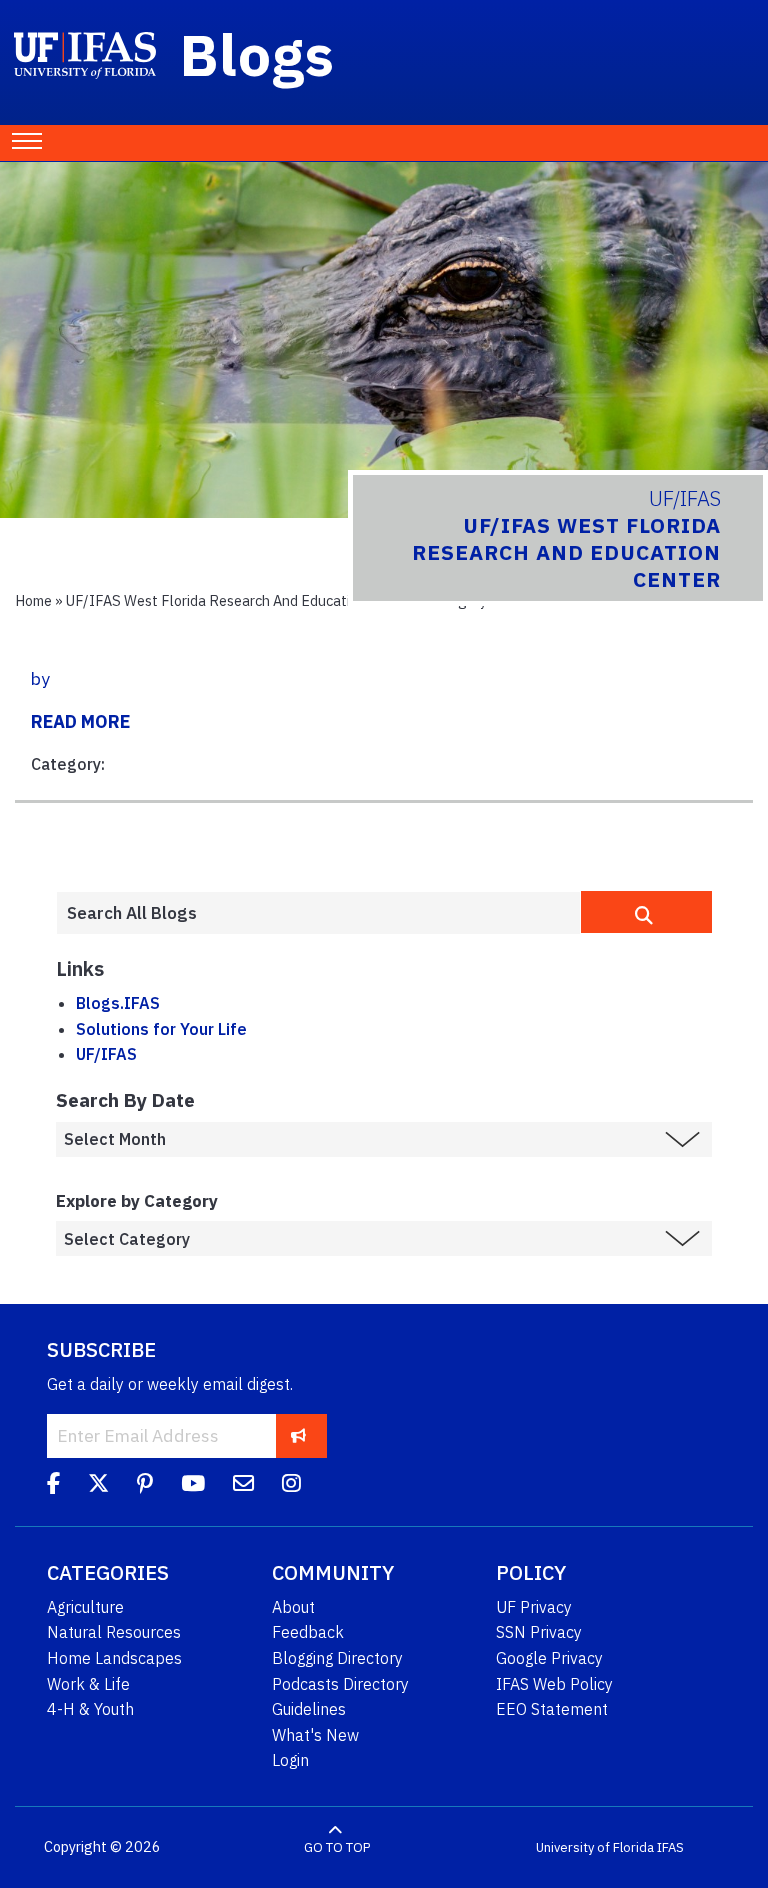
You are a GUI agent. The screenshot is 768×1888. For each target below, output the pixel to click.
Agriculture (85, 1607)
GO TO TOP (337, 1847)
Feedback (308, 1632)
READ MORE (80, 721)
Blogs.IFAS (118, 1003)
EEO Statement (552, 1709)
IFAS (670, 1847)
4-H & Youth (90, 1709)
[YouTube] (193, 1486)
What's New (315, 1735)
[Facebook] (53, 1486)
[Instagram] (291, 1486)
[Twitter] (98, 1486)
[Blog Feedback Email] (243, 1486)
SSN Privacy (539, 1632)
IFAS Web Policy (554, 1684)
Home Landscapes (114, 1658)
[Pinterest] (145, 1486)
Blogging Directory (337, 1658)
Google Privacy (549, 1658)
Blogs (257, 54)
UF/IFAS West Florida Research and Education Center (239, 600)
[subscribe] (298, 1435)
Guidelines (309, 1709)
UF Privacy (534, 1607)
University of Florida (595, 1847)
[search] (646, 912)
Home (33, 600)
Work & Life (88, 1684)
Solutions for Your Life (161, 1029)
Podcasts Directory (340, 1684)
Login (290, 1760)
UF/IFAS (106, 1054)
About (293, 1607)
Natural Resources (114, 1632)
